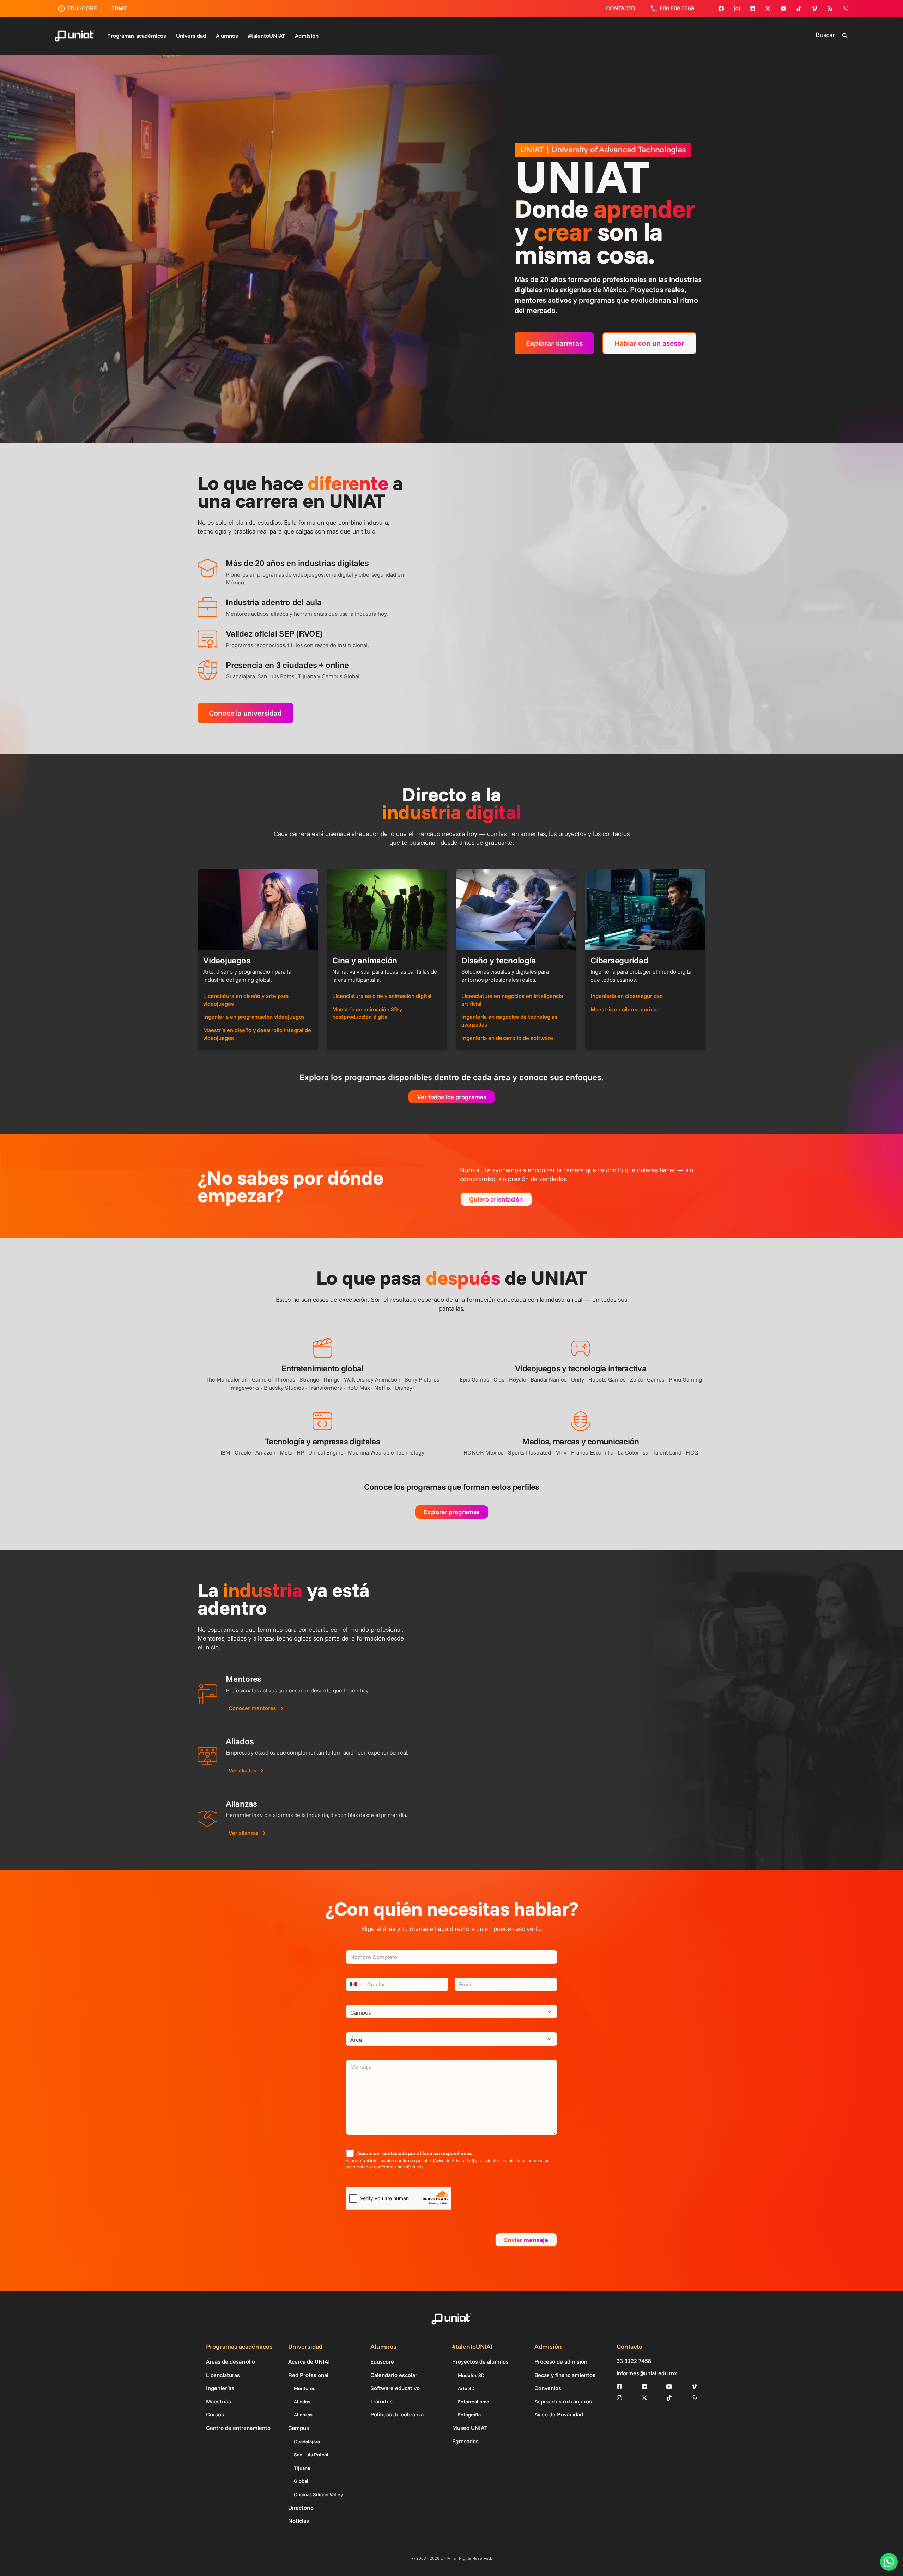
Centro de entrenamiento (238, 2428)
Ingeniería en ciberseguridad (627, 996)
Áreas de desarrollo (231, 2361)
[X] (644, 2398)
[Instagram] (737, 8)
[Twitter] (768, 8)
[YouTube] (783, 8)
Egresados (465, 2441)
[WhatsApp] (846, 8)
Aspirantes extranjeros (563, 2401)
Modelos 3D (471, 2375)
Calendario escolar (394, 2375)
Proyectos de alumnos (480, 2361)
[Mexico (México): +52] (354, 1984)
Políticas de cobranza (397, 2414)
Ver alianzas (244, 1833)
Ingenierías (220, 2388)
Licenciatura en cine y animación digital (382, 996)
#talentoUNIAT (266, 36)
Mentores (305, 2388)
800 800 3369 (677, 8)
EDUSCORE (82, 8)
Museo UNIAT (469, 2428)
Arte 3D (466, 2388)
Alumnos (227, 36)
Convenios (548, 2388)
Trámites (381, 2401)
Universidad (191, 36)
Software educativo (395, 2388)
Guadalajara (307, 2442)
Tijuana (302, 2468)
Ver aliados (243, 1770)
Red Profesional (308, 2375)
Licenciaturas (223, 2375)
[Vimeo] (814, 8)
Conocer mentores (252, 1708)
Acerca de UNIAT (309, 2361)
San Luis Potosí (311, 2455)
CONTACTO (621, 8)
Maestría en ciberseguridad (625, 1009)
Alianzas (303, 2415)
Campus (299, 2428)
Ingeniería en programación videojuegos (254, 1017)
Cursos (215, 2414)
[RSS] (830, 8)
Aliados (302, 2402)
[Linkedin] (752, 8)
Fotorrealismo (474, 2402)
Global (301, 2481)
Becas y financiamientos (565, 2375)
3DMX (119, 8)
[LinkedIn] (644, 2387)
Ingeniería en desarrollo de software (507, 1038)
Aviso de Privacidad (559, 2414)
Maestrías (219, 2401)
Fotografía (469, 2415)
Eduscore (382, 2361)
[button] (845, 36)
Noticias (299, 2521)
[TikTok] (799, 8)
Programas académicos (137, 36)
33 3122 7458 (634, 2361)
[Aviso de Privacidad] (453, 2160)
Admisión (307, 36)
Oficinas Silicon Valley (318, 2494)
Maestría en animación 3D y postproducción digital (367, 1013)
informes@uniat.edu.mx (647, 2373)
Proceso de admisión (561, 2361)
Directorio (301, 2508)
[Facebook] (721, 8)
